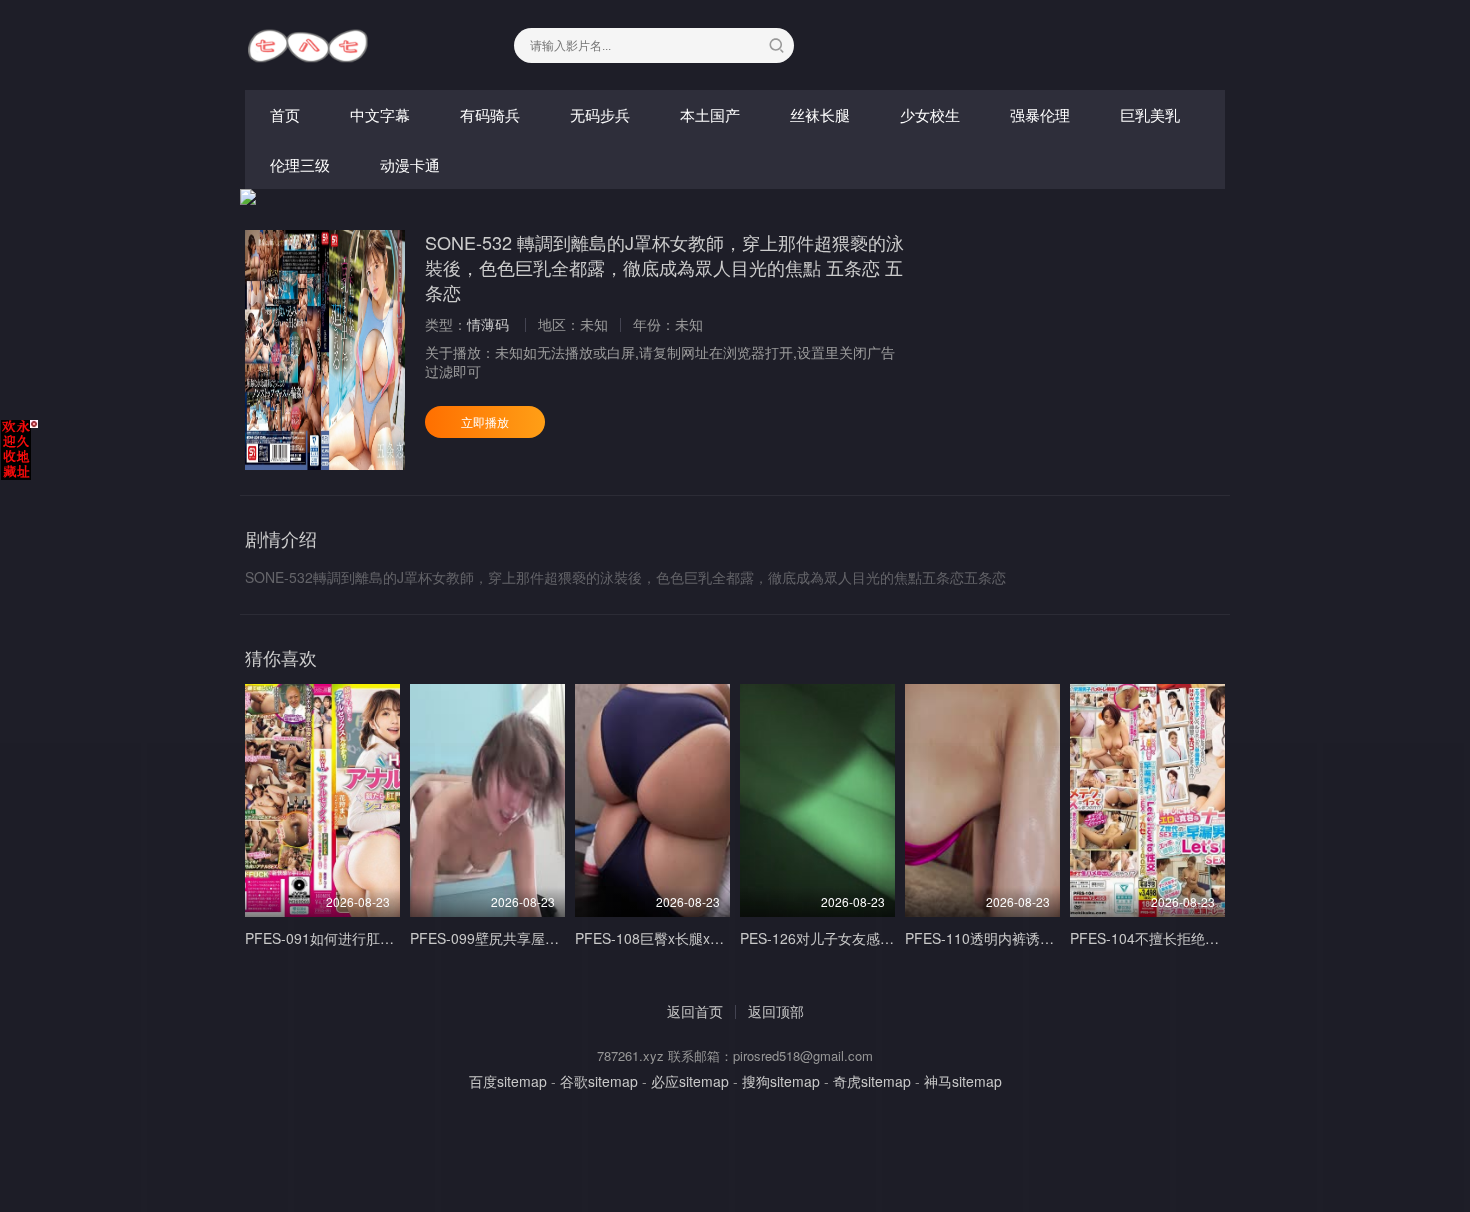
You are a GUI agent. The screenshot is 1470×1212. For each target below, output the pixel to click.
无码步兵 (600, 114)
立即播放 (485, 421)
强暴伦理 (1040, 114)
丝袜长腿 (820, 114)
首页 (285, 114)
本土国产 (710, 114)
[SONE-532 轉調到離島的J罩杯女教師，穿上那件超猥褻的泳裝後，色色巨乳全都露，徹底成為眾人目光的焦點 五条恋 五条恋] (325, 350)
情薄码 (488, 324)
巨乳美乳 (1150, 114)
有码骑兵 (490, 114)
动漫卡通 (410, 164)
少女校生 (930, 114)
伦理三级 (300, 164)
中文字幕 (380, 114)
